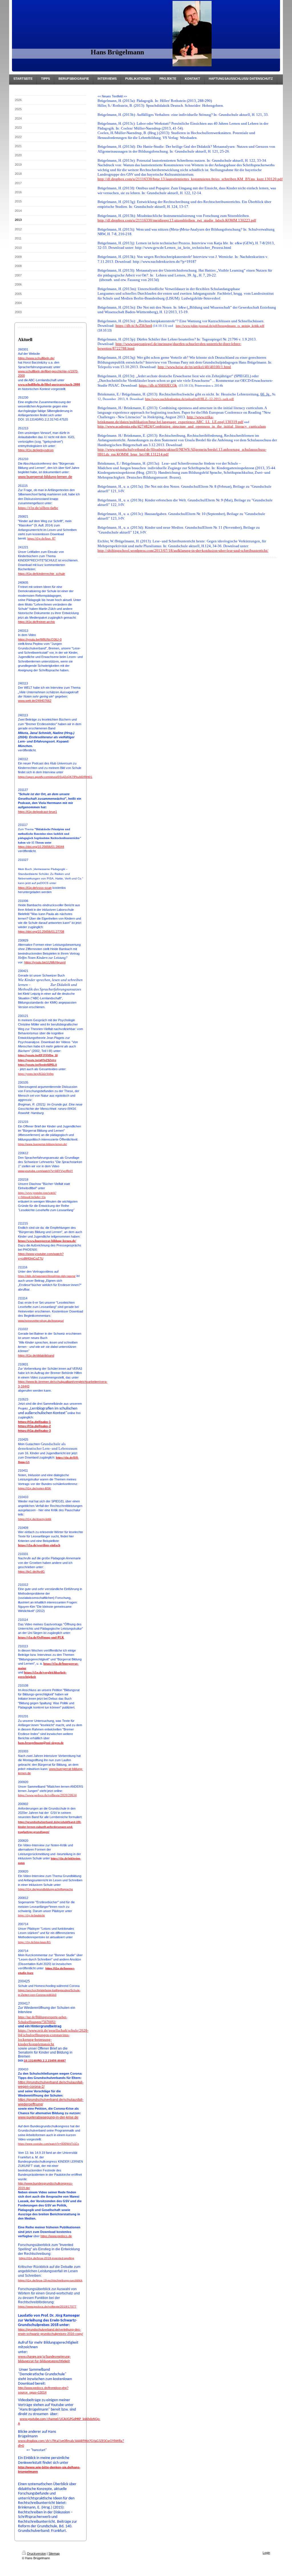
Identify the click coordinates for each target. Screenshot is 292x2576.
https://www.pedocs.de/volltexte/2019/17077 (47, 2307)
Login (266, 2553)
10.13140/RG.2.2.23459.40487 (45, 2061)
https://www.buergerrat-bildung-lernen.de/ (42, 1144)
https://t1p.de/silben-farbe (38, 508)
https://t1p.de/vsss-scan (35, 888)
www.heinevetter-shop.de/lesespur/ (41, 1321)
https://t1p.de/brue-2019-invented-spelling (46, 2258)
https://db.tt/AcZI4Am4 (134, 326)
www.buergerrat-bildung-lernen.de (45, 477)
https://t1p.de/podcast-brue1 (37, 812)
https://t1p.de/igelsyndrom (36, 450)
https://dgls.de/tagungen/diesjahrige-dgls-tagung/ (47, 1276)
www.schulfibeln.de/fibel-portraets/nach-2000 (49, 384)
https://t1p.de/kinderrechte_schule (41, 574)
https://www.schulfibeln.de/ (36, 358)
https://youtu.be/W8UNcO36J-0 (40, 639)
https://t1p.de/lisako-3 (34, 1431)
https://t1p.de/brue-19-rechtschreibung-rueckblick (50, 2280)
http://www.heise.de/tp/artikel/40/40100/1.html (194, 367)
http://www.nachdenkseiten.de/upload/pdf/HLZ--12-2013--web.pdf (189, 399)
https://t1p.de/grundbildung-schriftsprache (45, 1889)
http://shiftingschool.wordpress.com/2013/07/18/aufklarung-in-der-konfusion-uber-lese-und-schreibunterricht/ (183, 550)
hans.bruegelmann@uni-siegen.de (41, 1743)
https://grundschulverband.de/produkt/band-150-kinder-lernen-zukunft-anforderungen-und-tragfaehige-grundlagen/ (50, 1827)
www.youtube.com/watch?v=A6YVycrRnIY (45, 1171)
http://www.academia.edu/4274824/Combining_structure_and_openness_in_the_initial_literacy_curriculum (182, 426)
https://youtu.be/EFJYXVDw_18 (38, 1055)
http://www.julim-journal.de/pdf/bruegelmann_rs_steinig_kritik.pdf (220, 326)
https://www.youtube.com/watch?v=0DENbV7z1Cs (48, 2144)
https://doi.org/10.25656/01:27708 (41, 932)
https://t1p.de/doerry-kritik (35, 1519)
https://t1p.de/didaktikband (36, 1355)
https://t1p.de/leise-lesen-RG (34, 1942)
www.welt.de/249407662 (35, 701)
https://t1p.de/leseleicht (31, 1915)
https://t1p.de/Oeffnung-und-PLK (41, 1637)
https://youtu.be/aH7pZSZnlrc (37, 1060)
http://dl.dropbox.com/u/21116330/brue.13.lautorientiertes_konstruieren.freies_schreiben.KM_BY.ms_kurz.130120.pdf (190, 179)
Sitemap (54, 2554)
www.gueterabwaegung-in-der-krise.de (48, 2117)
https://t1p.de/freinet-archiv (36, 622)
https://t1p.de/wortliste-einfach (39, 1545)
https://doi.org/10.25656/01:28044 (41, 847)
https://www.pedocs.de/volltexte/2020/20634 (47, 1795)
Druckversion (36, 2554)
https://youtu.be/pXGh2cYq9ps (36, 1074)
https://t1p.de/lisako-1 (34, 1422)
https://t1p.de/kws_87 (41, 538)
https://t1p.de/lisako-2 (34, 1426)
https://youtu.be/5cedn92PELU (37, 1065)
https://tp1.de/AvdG (31, 1572)
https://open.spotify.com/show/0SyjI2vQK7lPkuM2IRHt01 (55, 777)
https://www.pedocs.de (56, 2236)
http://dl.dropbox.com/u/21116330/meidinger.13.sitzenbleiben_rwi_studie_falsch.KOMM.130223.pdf (177, 220)
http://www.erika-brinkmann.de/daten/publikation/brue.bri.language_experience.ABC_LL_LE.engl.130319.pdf (170, 419)
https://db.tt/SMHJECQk (158, 385)
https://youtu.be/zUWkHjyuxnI (45, 962)
